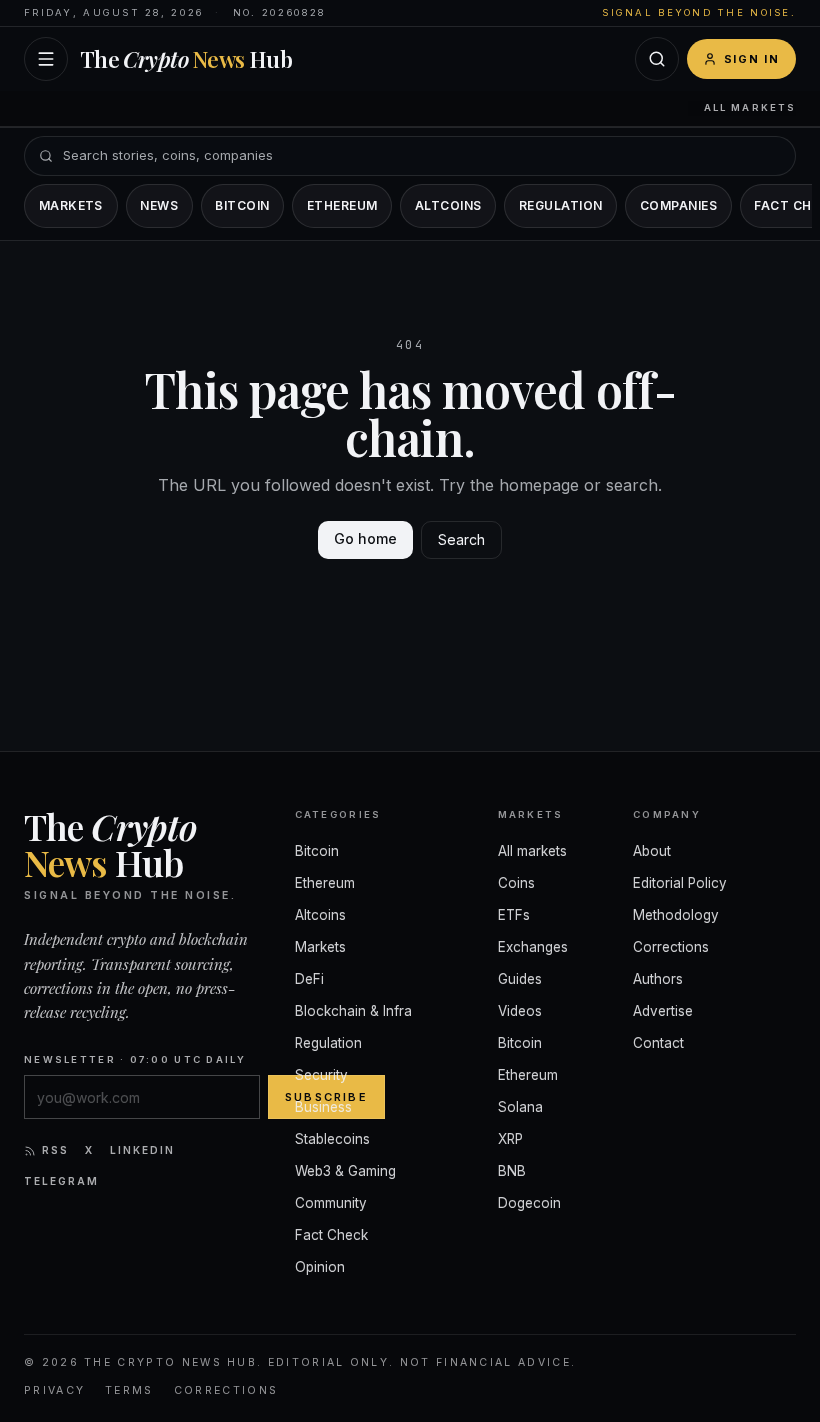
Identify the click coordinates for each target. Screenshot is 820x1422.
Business (323, 1107)
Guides (520, 979)
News (159, 205)
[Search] (657, 59)
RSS (55, 1150)
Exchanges (533, 947)
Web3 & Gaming (345, 1171)
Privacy (54, 1390)
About (652, 851)
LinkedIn (142, 1150)
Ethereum (342, 205)
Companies (678, 205)
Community (331, 1203)
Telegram (61, 1181)
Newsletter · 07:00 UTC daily (135, 1059)
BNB (512, 1171)
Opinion (320, 1267)
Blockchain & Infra (353, 1011)
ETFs (514, 915)
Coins (516, 883)
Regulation (561, 205)
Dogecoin (529, 1203)
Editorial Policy (680, 883)
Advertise (663, 1011)
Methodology (676, 915)
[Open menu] (46, 59)
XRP (510, 1139)
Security (321, 1075)
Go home (365, 538)
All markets (750, 107)
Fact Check (331, 1235)
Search (461, 539)
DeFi (309, 979)
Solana (520, 1107)
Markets (71, 205)
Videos (520, 1011)
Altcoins (448, 205)
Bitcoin (242, 205)
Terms (129, 1390)
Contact (658, 1043)
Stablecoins (332, 1139)
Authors (658, 979)
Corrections (671, 947)
